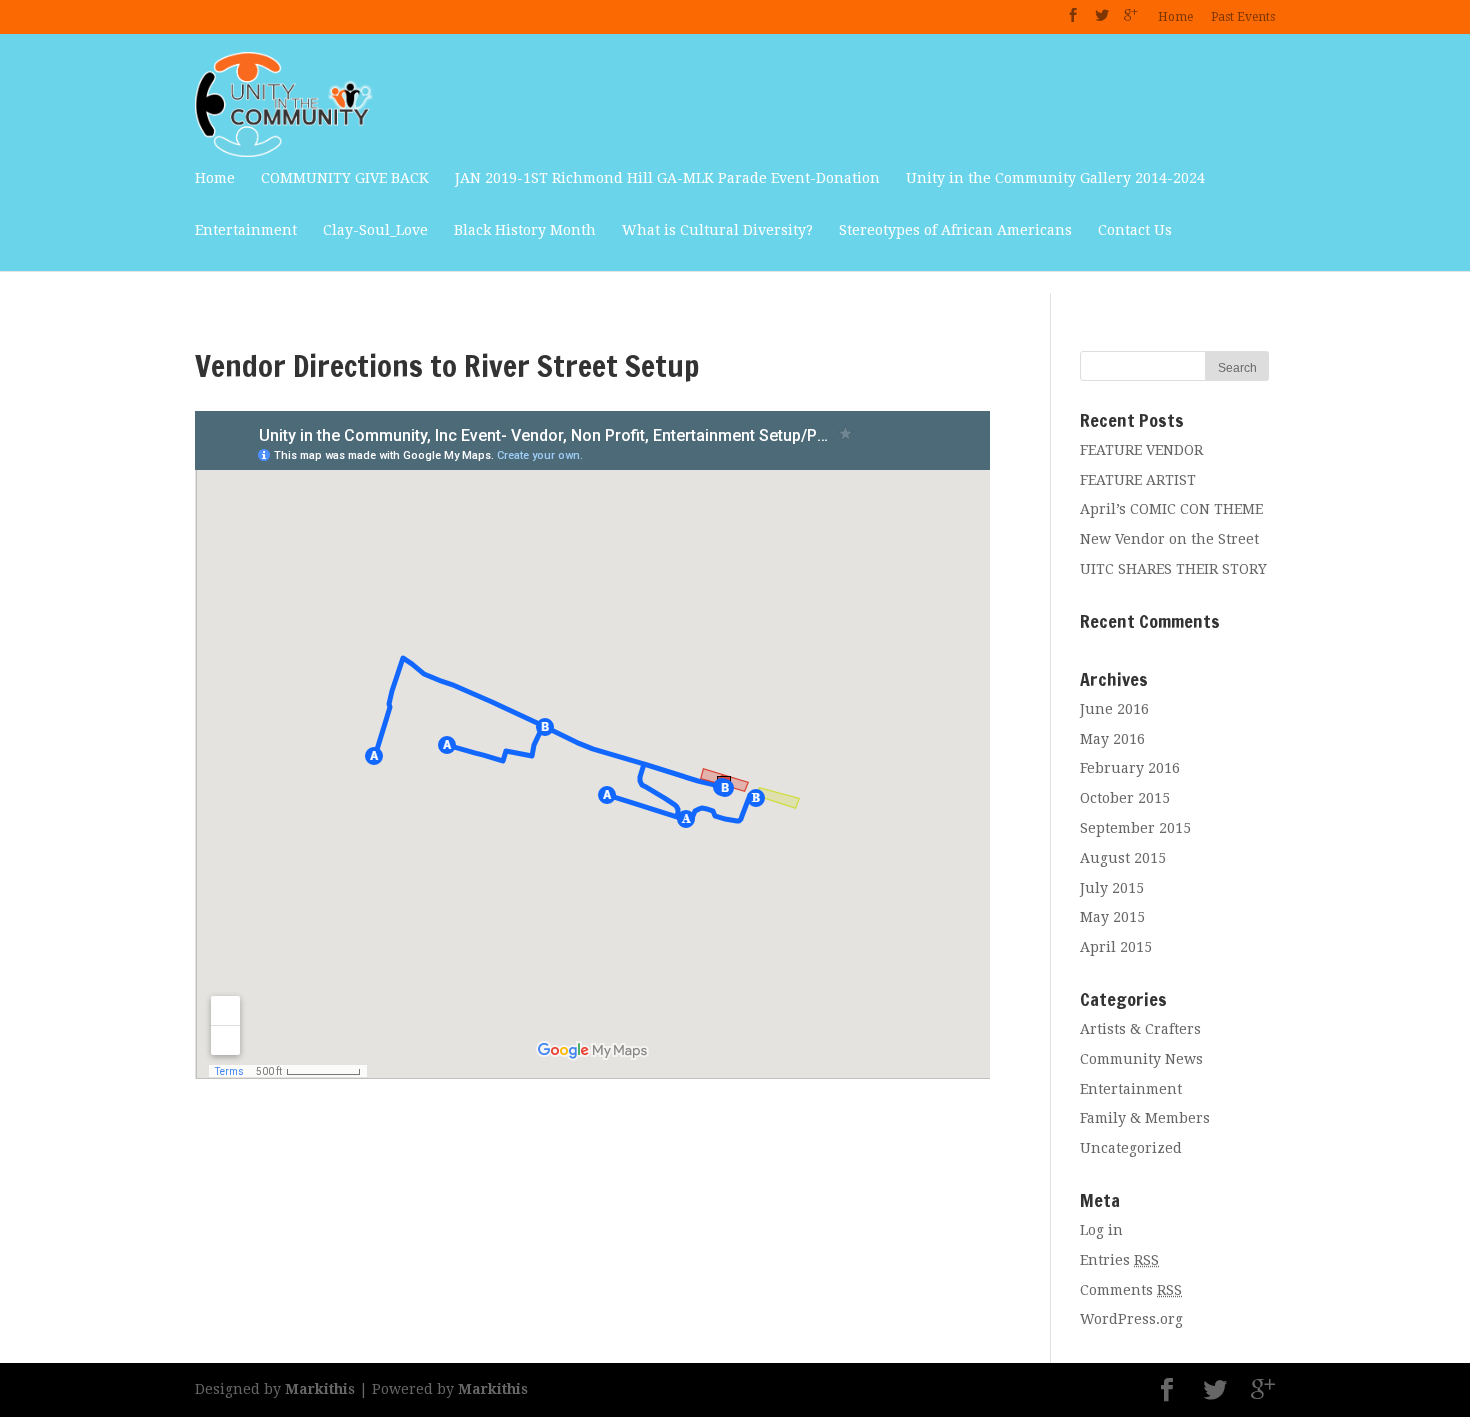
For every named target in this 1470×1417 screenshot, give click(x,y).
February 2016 (1130, 768)
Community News (1141, 1059)
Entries (1119, 1260)
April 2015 (1116, 947)
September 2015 (1135, 828)
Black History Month (525, 230)
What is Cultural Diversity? (717, 230)
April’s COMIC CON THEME (1171, 509)
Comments (1131, 1290)
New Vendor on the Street (1169, 539)
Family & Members (1145, 1118)
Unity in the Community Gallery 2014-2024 (1055, 178)
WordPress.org (1131, 1319)
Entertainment (246, 230)
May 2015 (1112, 917)
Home (1175, 17)
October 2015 (1125, 798)
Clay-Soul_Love (375, 230)
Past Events (1243, 17)
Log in (1101, 1230)
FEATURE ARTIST (1138, 480)
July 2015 (1112, 888)
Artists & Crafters (1140, 1029)
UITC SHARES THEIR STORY (1173, 569)
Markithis (320, 1389)
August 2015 (1123, 858)
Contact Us (1135, 230)
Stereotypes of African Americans (955, 230)
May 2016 (1112, 739)
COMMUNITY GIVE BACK (345, 178)
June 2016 (1114, 709)
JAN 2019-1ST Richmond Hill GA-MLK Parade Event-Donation (667, 178)
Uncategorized (1131, 1148)
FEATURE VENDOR (1141, 450)
